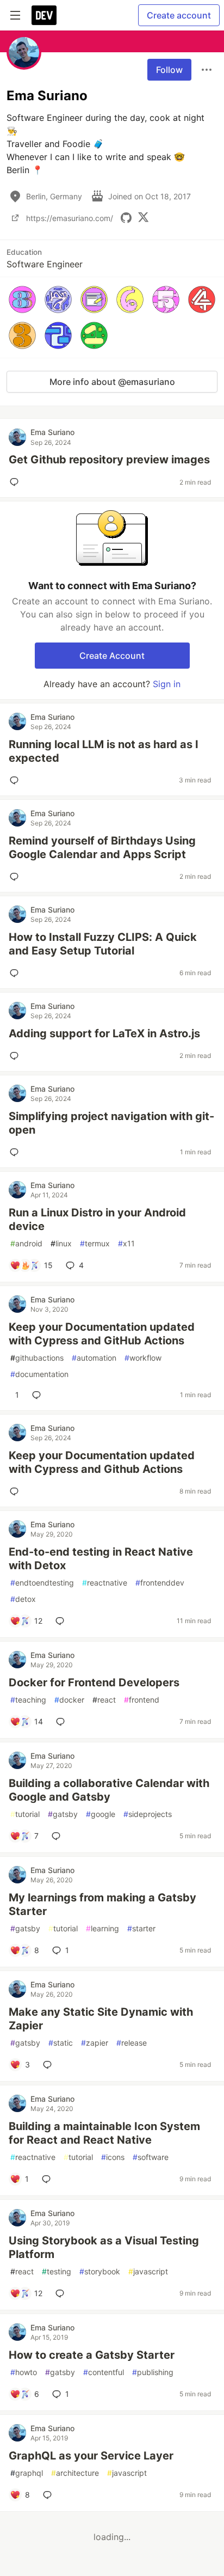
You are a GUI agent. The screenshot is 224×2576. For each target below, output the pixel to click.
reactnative (105, 1583)
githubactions (37, 1358)
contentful (104, 2372)
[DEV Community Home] (44, 15)
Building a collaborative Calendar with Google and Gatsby (109, 1790)
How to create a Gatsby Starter (92, 2355)
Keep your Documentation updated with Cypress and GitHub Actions (102, 1334)
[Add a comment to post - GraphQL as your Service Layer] (49, 2495)
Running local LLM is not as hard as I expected (104, 751)
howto (24, 2372)
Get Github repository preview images (109, 460)
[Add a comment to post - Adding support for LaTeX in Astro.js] (16, 1056)
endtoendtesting (42, 1583)
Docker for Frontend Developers (94, 1682)
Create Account (112, 656)
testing (57, 2271)
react (104, 1700)
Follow (169, 70)
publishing (153, 2372)
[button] (22, 299)
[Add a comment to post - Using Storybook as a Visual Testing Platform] (62, 2293)
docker (69, 1700)
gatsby (63, 1814)
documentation (39, 1374)
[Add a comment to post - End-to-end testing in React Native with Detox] (62, 1621)
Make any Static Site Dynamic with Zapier (101, 2019)
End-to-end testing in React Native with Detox (101, 1559)
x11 (126, 1243)
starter (141, 1928)
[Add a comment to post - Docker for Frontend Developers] (63, 1722)
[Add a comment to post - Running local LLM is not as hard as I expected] (16, 780)
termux (95, 1243)
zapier (95, 2043)
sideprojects (148, 1814)
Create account (179, 15)
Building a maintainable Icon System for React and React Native (104, 2133)
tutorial (25, 1814)
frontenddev (160, 1583)
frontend (142, 1700)
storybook (100, 2271)
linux (61, 1243)
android (26, 1243)
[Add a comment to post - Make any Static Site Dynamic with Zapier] (49, 2065)
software (151, 2157)
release (132, 2043)
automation (94, 1358)
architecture (75, 2473)
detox (23, 1599)
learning (102, 1928)
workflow (143, 1358)
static (61, 2043)
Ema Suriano (52, 432)
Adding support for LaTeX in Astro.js (104, 1033)
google (101, 1814)
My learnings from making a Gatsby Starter (102, 1904)
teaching (28, 1700)
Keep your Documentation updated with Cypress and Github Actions (102, 1462)
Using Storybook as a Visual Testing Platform (104, 2247)
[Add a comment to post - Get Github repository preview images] (16, 482)
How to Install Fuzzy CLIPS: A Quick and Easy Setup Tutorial (103, 944)
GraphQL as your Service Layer (91, 2456)
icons (113, 2157)
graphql (27, 2473)
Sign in (167, 684)
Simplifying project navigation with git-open (111, 1123)
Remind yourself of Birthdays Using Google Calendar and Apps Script (102, 848)
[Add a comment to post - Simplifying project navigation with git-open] (16, 1152)
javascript (148, 2271)
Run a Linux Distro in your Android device (97, 1219)
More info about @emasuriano (112, 382)
